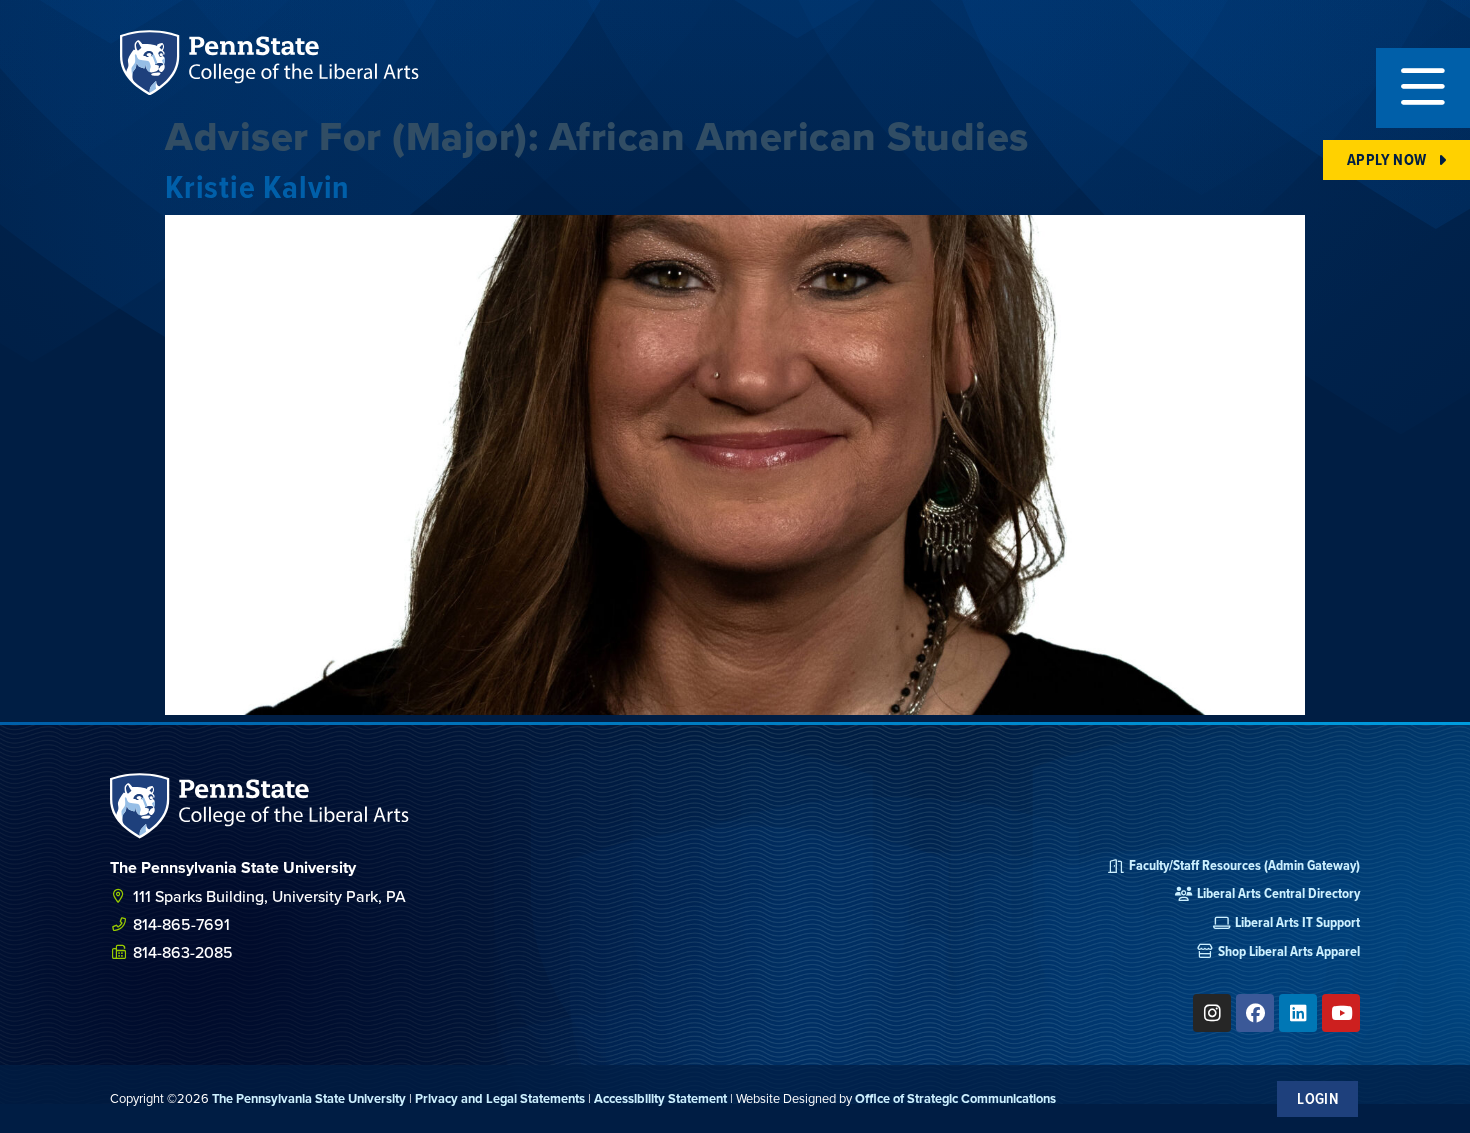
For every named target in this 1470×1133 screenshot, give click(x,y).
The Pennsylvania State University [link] (309, 1098)
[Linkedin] (1298, 1013)
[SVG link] (260, 805)
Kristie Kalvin (257, 186)
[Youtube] (1341, 1013)
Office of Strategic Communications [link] (955, 1098)
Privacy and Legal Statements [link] (500, 1098)
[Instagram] (1212, 1013)
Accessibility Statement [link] (660, 1098)
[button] (1423, 88)
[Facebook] (1255, 1013)
